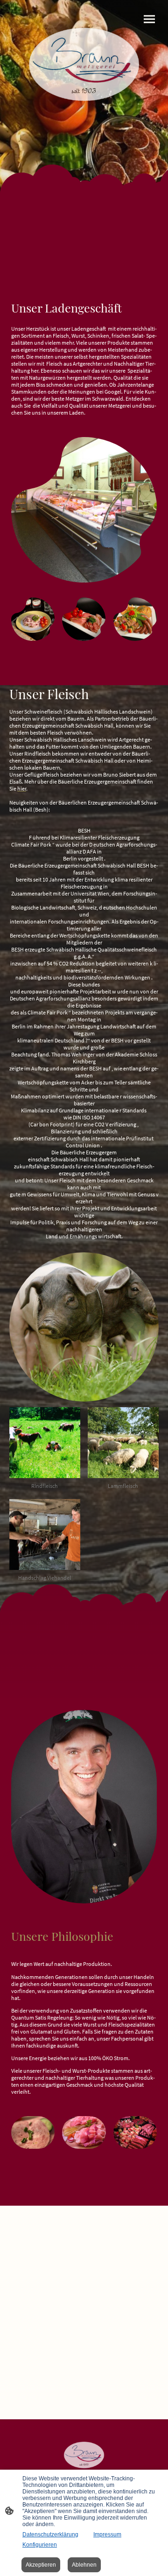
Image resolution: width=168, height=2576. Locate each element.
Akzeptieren (41, 2565)
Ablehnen (84, 2565)
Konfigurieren (40, 2545)
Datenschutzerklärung (50, 2534)
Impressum (107, 2534)
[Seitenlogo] (84, 67)
